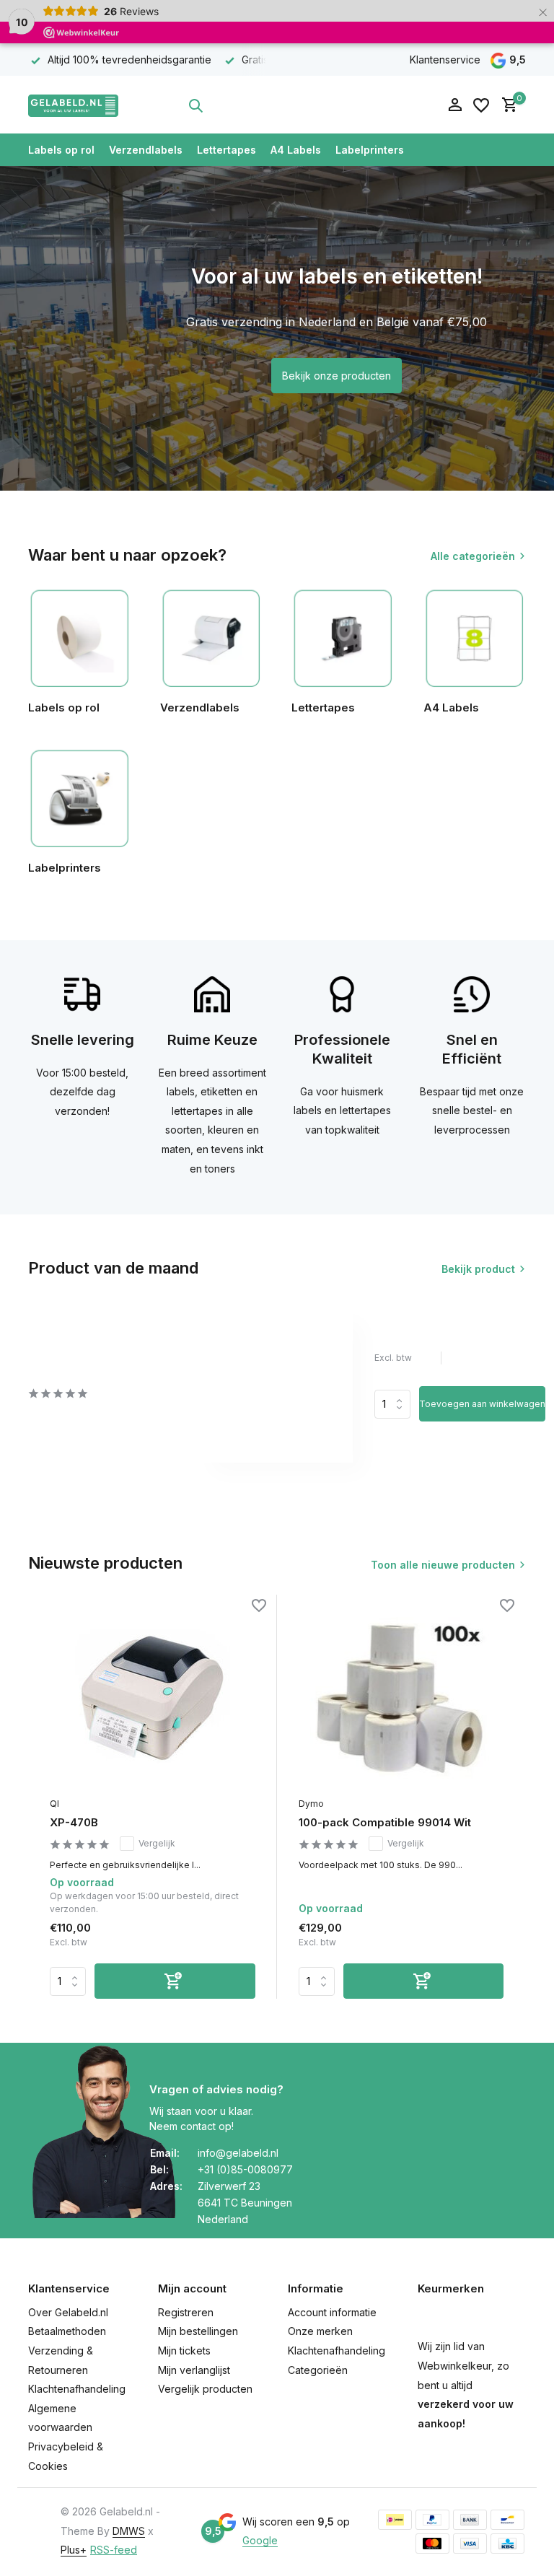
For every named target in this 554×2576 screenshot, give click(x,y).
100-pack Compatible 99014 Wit (385, 1822)
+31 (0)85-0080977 (245, 2169)
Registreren (186, 2312)
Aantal (397, 1404)
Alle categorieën (473, 556)
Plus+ (74, 2550)
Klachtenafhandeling (77, 2389)
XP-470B (74, 1822)
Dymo (311, 1804)
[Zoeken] (195, 105)
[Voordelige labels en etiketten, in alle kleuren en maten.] (73, 105)
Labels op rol (61, 150)
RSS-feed (114, 2550)
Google (260, 2540)
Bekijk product (478, 1269)
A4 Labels (296, 150)
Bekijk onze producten (337, 376)
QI (54, 1804)
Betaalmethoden (67, 2331)
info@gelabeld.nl (238, 2153)
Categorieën (318, 2370)
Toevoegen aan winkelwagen (482, 1404)
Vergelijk (157, 1843)
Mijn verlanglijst (194, 2370)
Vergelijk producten (205, 2389)
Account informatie (332, 2312)
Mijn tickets (184, 2351)
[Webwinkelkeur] (324, 105)
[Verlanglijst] (481, 105)
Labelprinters (370, 150)
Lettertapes (227, 150)
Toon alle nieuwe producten (443, 1565)
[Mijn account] (455, 105)
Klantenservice (445, 60)
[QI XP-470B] (153, 1697)
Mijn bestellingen (198, 2331)
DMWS (129, 2531)
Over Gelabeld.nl (68, 2312)
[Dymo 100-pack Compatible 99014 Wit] (401, 1697)
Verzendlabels (146, 150)
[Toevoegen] (175, 1981)
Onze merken (320, 2331)
